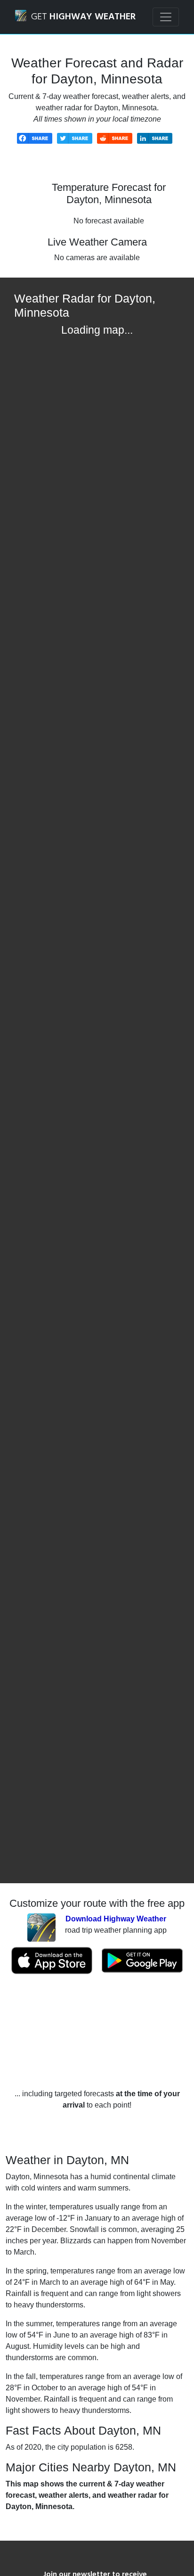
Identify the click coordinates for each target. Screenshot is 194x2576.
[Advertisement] (97, 2031)
